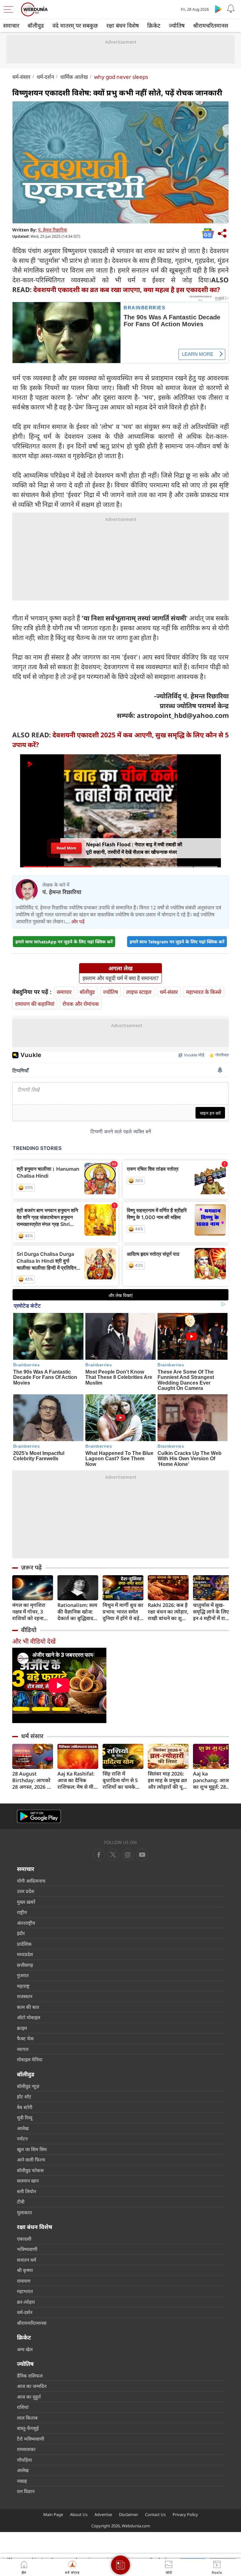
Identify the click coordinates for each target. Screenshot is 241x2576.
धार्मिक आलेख (74, 77)
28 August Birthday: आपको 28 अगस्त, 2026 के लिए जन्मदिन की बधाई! (32, 1780)
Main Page (53, 2514)
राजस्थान (25, 1996)
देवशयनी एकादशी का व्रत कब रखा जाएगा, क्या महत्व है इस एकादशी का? (127, 290)
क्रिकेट (154, 25)
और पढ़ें (78, 921)
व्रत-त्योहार (26, 2302)
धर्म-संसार (21, 77)
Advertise (103, 2514)
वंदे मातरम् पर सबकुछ (75, 25)
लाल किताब (27, 2418)
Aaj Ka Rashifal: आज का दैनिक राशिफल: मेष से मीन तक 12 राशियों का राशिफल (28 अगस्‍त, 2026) (78, 1780)
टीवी (21, 2202)
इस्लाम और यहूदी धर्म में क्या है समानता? (120, 978)
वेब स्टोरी (25, 2107)
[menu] (10, 9)
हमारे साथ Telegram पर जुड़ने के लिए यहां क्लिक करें (177, 942)
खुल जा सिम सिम (32, 2149)
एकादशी (24, 2239)
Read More (66, 848)
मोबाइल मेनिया (30, 2059)
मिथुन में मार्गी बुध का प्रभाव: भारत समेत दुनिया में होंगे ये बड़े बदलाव (123, 1612)
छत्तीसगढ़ (25, 1965)
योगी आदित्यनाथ (31, 1881)
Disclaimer (129, 2514)
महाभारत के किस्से (204, 992)
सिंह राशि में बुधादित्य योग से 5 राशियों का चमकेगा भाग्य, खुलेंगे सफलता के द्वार (123, 1780)
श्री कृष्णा (25, 2270)
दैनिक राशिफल (30, 2376)
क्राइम (22, 2028)
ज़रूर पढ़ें (31, 1567)
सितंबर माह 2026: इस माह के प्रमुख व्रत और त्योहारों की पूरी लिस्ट (167, 1780)
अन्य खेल (25, 2349)
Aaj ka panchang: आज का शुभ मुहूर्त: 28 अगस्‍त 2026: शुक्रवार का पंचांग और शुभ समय (211, 1780)
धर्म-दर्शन (45, 77)
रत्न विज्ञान (26, 2491)
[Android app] (39, 1817)
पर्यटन (22, 2139)
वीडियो (29, 1630)
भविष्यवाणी (27, 2249)
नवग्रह (22, 2481)
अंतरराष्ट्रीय (26, 1923)
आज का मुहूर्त (29, 2397)
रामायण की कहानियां (35, 1004)
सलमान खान (28, 2181)
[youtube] (128, 1855)
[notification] (231, 9)
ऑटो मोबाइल (29, 2017)
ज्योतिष (177, 25)
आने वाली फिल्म (31, 2160)
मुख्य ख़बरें (26, 1902)
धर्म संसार (32, 1736)
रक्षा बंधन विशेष (123, 25)
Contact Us (155, 2514)
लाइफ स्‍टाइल (139, 992)
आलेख (23, 2128)
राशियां (23, 2407)
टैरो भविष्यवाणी (31, 2439)
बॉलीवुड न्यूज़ (28, 2086)
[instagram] (142, 1855)
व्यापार (23, 2049)
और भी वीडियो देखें (34, 1641)
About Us (79, 2514)
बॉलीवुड (36, 25)
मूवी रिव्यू (25, 2118)
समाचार (11, 25)
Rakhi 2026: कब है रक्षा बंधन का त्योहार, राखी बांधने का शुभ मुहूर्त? (168, 1612)
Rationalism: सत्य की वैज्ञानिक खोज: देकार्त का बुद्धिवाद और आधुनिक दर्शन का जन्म (77, 1612)
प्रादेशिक (24, 1944)
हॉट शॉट (24, 2096)
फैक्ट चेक (25, 2038)
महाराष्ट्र (23, 1986)
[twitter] (113, 1855)
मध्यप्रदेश (25, 1954)
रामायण (24, 2281)
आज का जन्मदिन (32, 2386)
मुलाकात (24, 2212)
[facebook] (99, 1855)
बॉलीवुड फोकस (30, 2170)
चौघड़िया (24, 2460)
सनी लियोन (27, 2191)
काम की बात (28, 2007)
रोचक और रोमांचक (81, 1004)
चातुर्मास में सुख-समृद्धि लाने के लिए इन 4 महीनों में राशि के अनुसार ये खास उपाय (212, 1612)
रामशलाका (26, 2449)
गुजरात (23, 1975)
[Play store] (218, 9)
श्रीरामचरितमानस (211, 25)
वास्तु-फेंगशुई (28, 2428)
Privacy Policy (185, 2514)
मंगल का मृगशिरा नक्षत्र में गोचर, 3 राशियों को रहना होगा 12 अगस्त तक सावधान (31, 1612)
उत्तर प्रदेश (26, 1891)
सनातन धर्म (27, 2260)
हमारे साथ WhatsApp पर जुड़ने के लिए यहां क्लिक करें (64, 942)
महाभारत (25, 2291)
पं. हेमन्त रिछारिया (53, 230)
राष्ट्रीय (22, 1912)
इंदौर (21, 1933)
